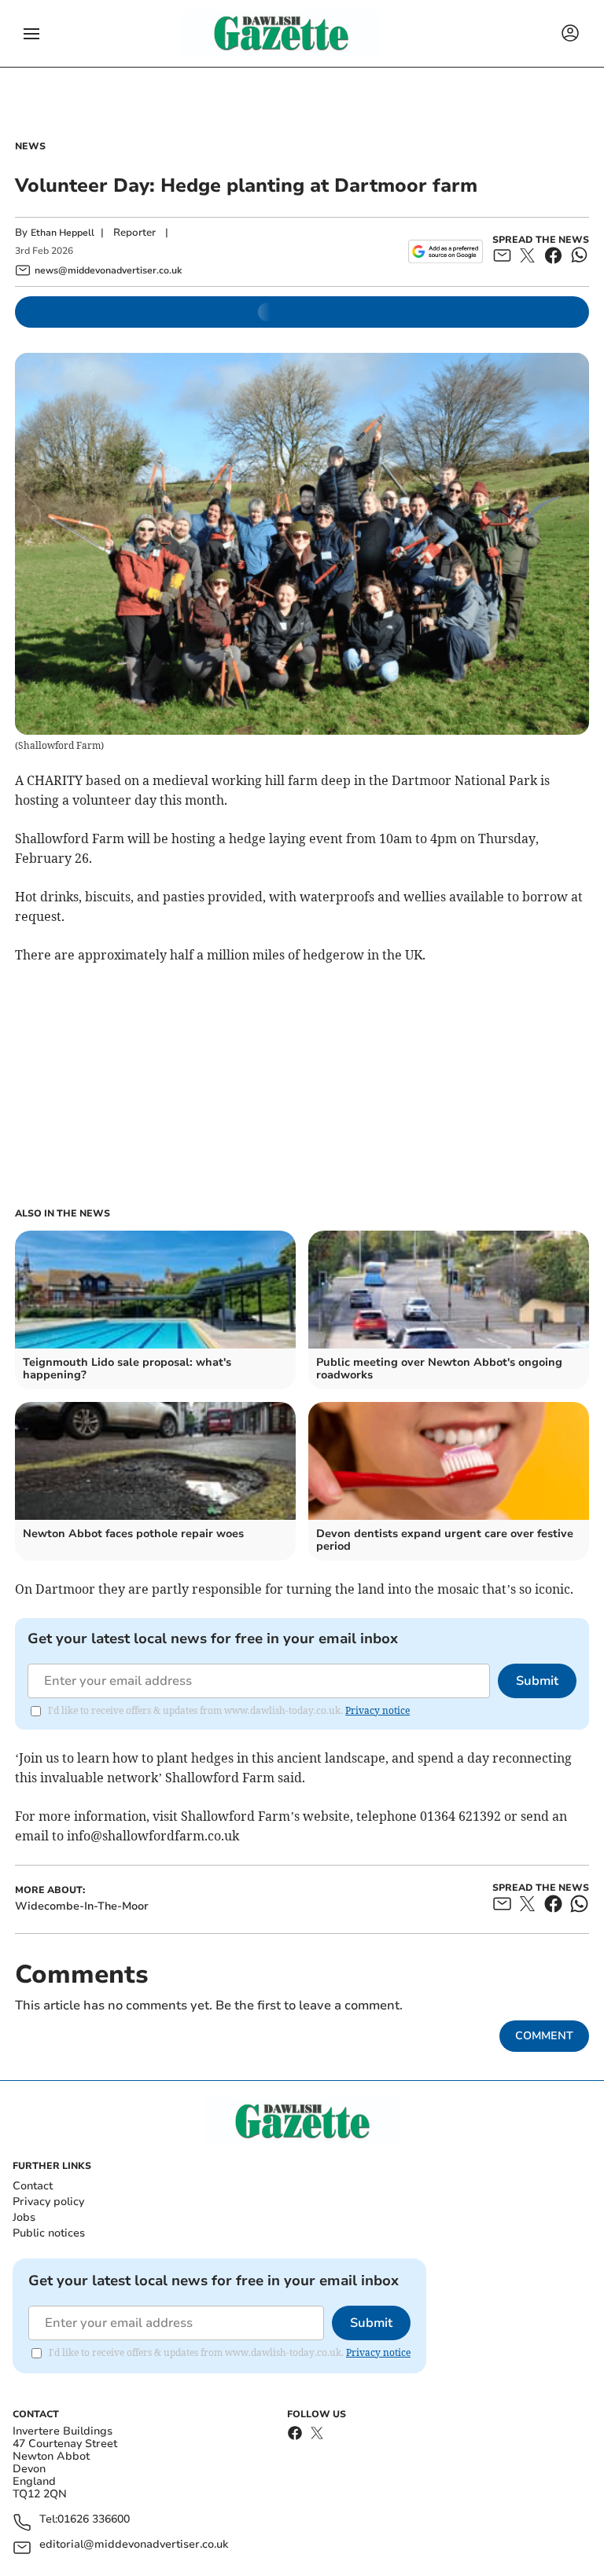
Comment (544, 2036)
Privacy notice (377, 1710)
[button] (31, 34)
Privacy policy (48, 2202)
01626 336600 (94, 2520)
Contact (33, 2186)
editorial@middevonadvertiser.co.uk (134, 2545)
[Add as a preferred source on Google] (446, 251)
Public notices (49, 2233)
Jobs (24, 2217)
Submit (537, 1681)
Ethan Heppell (63, 233)
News (30, 146)
